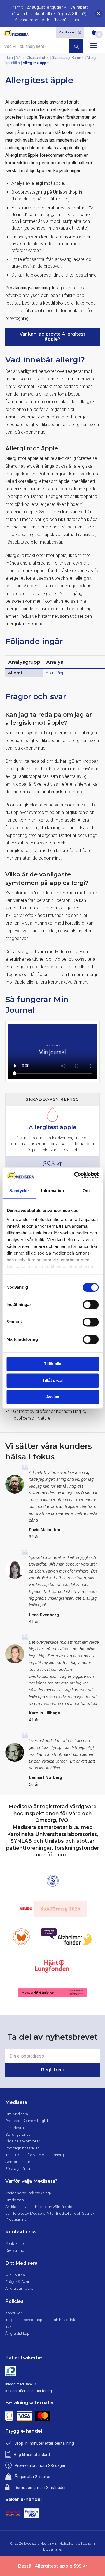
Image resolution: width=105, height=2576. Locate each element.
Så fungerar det (18, 2134)
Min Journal (67, 32)
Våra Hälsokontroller (32, 58)
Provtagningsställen (22, 2148)
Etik (8, 2326)
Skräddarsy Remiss (68, 58)
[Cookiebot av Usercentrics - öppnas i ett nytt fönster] (75, 1175)
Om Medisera (17, 2114)
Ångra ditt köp (17, 2333)
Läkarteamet (16, 2128)
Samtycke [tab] (19, 1191)
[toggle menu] (94, 45)
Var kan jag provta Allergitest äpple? (53, 337)
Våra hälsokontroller (23, 2141)
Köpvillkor (14, 2313)
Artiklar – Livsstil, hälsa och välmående (39, 2207)
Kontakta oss (17, 2243)
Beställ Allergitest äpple (53, 2566)
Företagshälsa (18, 2168)
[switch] (91, 1305)
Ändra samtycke (19, 2288)
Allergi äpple (57, 673)
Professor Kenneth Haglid (27, 2121)
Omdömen (15, 2200)
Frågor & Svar (17, 2282)
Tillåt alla (53, 1364)
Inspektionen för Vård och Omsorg (35, 2155)
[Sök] (76, 46)
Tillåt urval (53, 1380)
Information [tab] (52, 1191)
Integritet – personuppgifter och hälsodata (41, 2320)
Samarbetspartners (22, 2162)
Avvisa (53, 1397)
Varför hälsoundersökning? (28, 2193)
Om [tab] (86, 1191)
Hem (9, 58)
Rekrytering (15, 2250)
